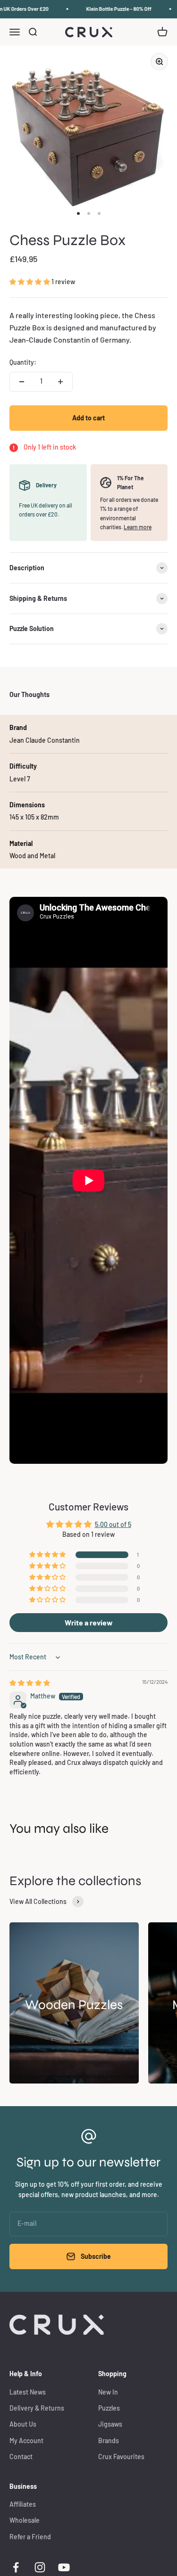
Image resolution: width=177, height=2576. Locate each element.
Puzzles (109, 2408)
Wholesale (25, 2520)
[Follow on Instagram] (40, 2567)
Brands (109, 2441)
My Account (26, 2441)
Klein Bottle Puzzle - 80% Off (114, 9)
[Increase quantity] (60, 382)
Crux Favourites (121, 2457)
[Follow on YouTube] (64, 2567)
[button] (30, 282)
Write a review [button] (89, 1622)
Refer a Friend (30, 2537)
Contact (21, 2457)
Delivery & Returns (37, 2408)
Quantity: (23, 362)
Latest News (28, 2392)
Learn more (138, 527)
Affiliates (23, 2504)
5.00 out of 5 (113, 1524)
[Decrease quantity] (22, 382)
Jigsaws (110, 2424)
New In (108, 2392)
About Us (23, 2424)
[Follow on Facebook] (16, 2567)
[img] (30, 1683)
